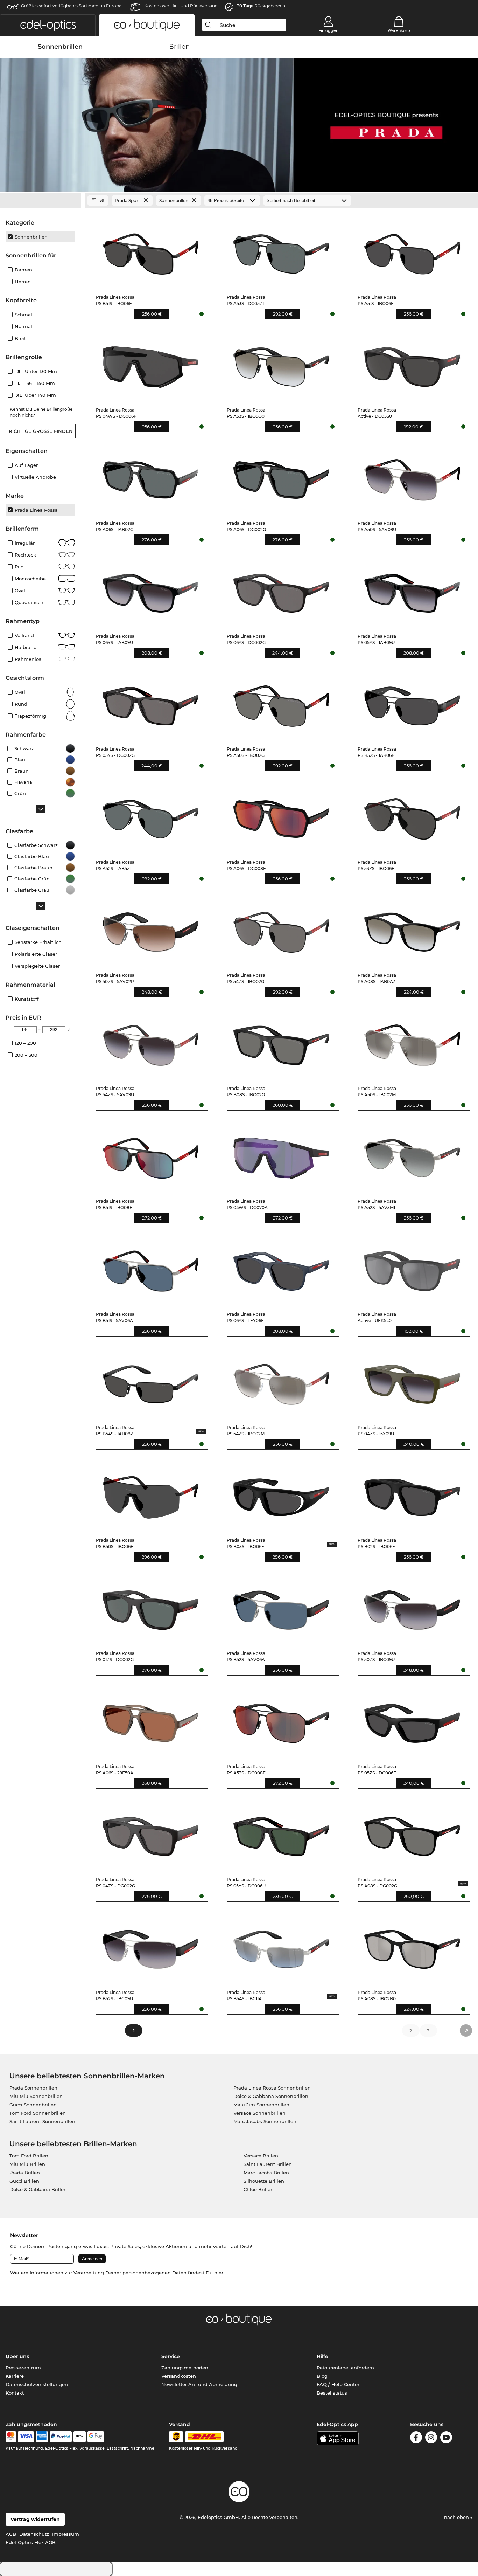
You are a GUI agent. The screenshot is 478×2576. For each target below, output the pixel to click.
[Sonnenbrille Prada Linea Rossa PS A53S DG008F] (282, 1720)
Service (171, 2356)
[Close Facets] (41, 201)
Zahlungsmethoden (185, 2368)
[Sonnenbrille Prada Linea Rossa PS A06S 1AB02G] (151, 476)
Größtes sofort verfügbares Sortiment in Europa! (72, 6)
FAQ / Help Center (338, 2384)
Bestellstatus (332, 2393)
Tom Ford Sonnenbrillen (38, 2113)
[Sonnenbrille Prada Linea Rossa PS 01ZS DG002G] (151, 1607)
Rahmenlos (28, 659)
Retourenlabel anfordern (345, 2368)
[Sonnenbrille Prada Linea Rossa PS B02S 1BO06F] (412, 1494)
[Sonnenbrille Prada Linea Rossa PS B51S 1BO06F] (151, 251)
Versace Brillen (261, 2156)
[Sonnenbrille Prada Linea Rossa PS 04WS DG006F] (151, 364)
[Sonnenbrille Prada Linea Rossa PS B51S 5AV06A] (151, 1268)
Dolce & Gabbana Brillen (38, 2189)
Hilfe (322, 2356)
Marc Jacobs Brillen (266, 2173)
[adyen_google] (96, 2437)
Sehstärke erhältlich (38, 942)
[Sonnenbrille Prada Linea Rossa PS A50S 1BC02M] (412, 1042)
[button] (48, 25)
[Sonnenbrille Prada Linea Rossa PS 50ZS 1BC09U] (412, 1607)
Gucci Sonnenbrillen (33, 2105)
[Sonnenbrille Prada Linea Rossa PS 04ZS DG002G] (151, 1833)
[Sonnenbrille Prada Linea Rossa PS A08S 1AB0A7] (412, 929)
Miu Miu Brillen (27, 2164)
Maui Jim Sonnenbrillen (261, 2105)
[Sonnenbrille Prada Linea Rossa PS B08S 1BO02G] (282, 1042)
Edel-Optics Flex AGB (31, 2542)
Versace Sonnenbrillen (259, 2113)
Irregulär (25, 543)
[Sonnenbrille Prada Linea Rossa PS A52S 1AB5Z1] (151, 816)
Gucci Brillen (24, 2181)
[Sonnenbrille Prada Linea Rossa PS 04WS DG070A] (282, 1155)
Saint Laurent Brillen (268, 2164)
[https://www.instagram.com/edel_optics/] (431, 2439)
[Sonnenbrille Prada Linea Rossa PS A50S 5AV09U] (412, 476)
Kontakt (15, 2393)
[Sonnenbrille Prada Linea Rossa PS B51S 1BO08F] (151, 1155)
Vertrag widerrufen (35, 2519)
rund (21, 704)
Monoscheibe (30, 579)
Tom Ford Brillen (29, 2156)
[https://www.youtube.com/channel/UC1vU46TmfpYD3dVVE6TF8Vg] (446, 2439)
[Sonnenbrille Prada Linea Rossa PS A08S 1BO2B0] (412, 1946)
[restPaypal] (61, 2437)
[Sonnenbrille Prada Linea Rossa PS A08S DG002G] (412, 1833)
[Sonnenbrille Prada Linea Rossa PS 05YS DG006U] (282, 1833)
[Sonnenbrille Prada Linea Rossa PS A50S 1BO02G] (282, 703)
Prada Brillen (25, 2173)
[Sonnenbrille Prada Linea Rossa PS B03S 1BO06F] (282, 1494)
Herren (23, 282)
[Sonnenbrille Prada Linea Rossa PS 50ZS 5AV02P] (151, 929)
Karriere (15, 2376)
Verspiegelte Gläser (37, 966)
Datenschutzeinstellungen (37, 2384)
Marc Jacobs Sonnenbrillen (265, 2121)
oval (20, 692)
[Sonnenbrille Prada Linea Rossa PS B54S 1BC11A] (282, 1946)
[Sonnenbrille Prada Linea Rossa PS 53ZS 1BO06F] (412, 816)
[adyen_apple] (80, 2437)
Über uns (17, 2356)
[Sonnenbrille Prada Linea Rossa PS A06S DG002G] (282, 476)
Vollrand (24, 635)
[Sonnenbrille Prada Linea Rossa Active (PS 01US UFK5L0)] (412, 1268)
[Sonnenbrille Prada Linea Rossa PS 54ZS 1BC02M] (282, 1381)
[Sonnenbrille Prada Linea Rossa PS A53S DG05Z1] (282, 251)
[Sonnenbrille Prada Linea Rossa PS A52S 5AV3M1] (412, 1155)
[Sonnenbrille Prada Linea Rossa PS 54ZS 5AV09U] (151, 1042)
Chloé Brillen (259, 2189)
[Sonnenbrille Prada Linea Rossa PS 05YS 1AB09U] (412, 590)
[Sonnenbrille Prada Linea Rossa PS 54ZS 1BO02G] (282, 929)
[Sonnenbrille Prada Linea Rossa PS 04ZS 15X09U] (412, 1381)
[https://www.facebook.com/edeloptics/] (416, 2439)
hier (219, 2273)
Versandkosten (179, 2376)
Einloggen (328, 30)
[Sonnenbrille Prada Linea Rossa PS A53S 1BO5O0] (282, 364)
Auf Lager (26, 465)
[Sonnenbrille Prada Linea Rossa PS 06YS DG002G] (282, 590)
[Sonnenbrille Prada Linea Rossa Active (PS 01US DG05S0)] (412, 364)
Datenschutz (34, 2534)
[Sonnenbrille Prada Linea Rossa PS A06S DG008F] (282, 816)
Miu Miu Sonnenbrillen (36, 2096)
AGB (11, 2534)
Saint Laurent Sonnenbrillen (42, 2121)
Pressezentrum (23, 2368)
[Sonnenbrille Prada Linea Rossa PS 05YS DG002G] (151, 703)
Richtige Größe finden (41, 431)
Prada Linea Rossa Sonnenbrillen (272, 2088)
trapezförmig (30, 716)
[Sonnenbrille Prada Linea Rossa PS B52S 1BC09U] (151, 1946)
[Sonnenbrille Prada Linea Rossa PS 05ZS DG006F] (412, 1720)
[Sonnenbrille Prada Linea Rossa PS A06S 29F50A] (151, 1720)
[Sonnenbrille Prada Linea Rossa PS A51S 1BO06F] (412, 251)
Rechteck (25, 555)
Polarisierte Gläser (36, 954)
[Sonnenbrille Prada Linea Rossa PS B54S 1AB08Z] (151, 1381)
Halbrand (26, 647)
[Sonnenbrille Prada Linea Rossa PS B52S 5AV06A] (282, 1607)
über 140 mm (37, 395)
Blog (322, 2376)
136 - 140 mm (37, 383)
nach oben (457, 2517)
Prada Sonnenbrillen (33, 2088)
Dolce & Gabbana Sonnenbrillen (271, 2096)
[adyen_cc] (11, 2437)
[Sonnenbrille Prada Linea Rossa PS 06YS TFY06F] (282, 1268)
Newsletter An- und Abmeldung (199, 2384)
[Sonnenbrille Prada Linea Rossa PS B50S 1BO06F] (151, 1494)
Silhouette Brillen (264, 2181)
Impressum (66, 2534)
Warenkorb (399, 30)
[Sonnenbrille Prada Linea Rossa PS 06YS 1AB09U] (151, 590)
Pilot (20, 567)
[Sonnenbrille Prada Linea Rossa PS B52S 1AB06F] (412, 703)
